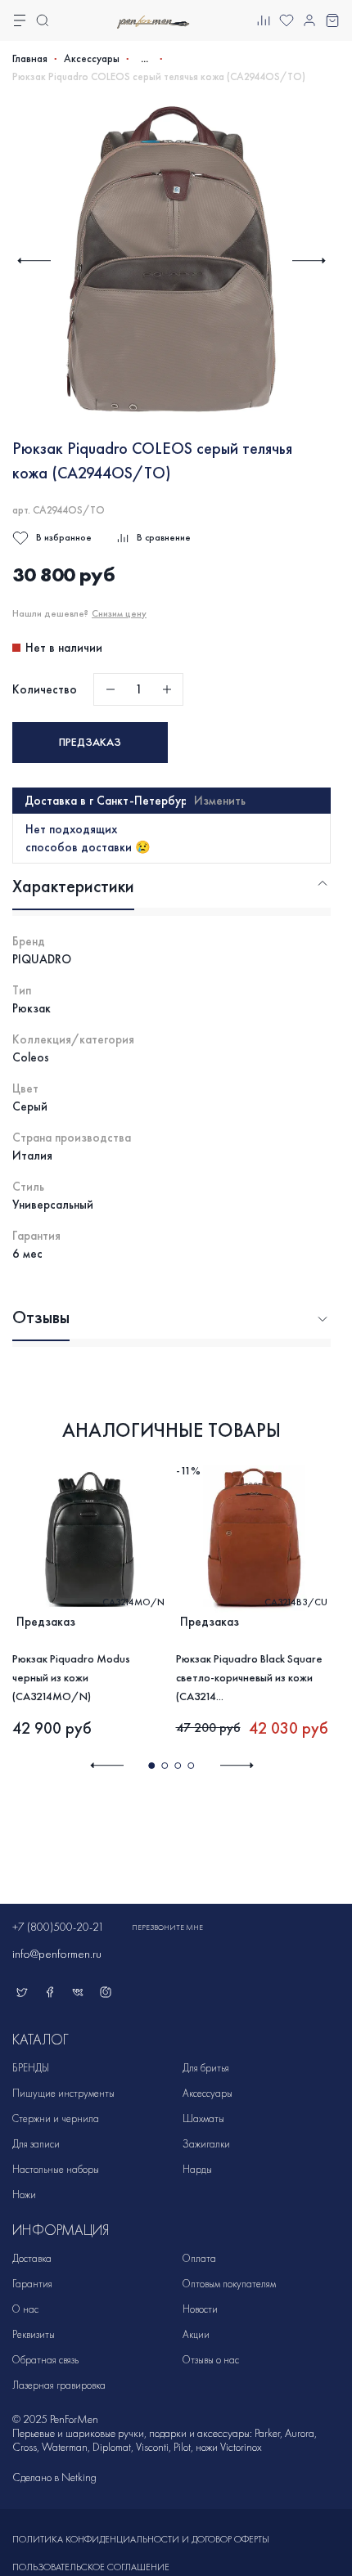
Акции (196, 2334)
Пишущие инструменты (63, 2093)
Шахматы (203, 2118)
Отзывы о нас (211, 2360)
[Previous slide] (34, 260)
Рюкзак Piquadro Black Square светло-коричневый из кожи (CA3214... (249, 1678)
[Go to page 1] (151, 1766)
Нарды (197, 2169)
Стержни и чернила (56, 2118)
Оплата (199, 2258)
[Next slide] (309, 260)
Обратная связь (45, 2360)
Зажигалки (206, 2144)
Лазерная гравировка (59, 2385)
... (144, 58)
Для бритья (206, 2068)
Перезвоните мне (167, 1928)
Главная (30, 59)
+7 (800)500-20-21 (58, 1927)
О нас (25, 2309)
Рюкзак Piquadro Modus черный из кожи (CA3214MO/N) (71, 1678)
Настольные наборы (56, 2169)
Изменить (220, 801)
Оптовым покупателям (229, 2284)
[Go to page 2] (165, 1766)
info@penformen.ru (57, 1954)
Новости (200, 2309)
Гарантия (32, 2284)
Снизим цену (119, 613)
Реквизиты (34, 2334)
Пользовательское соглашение (91, 2567)
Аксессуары (92, 59)
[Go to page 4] (191, 1766)
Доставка (32, 2258)
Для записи (36, 2144)
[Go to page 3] (178, 1766)
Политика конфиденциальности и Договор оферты (141, 2539)
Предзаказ (90, 742)
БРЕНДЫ (31, 2068)
